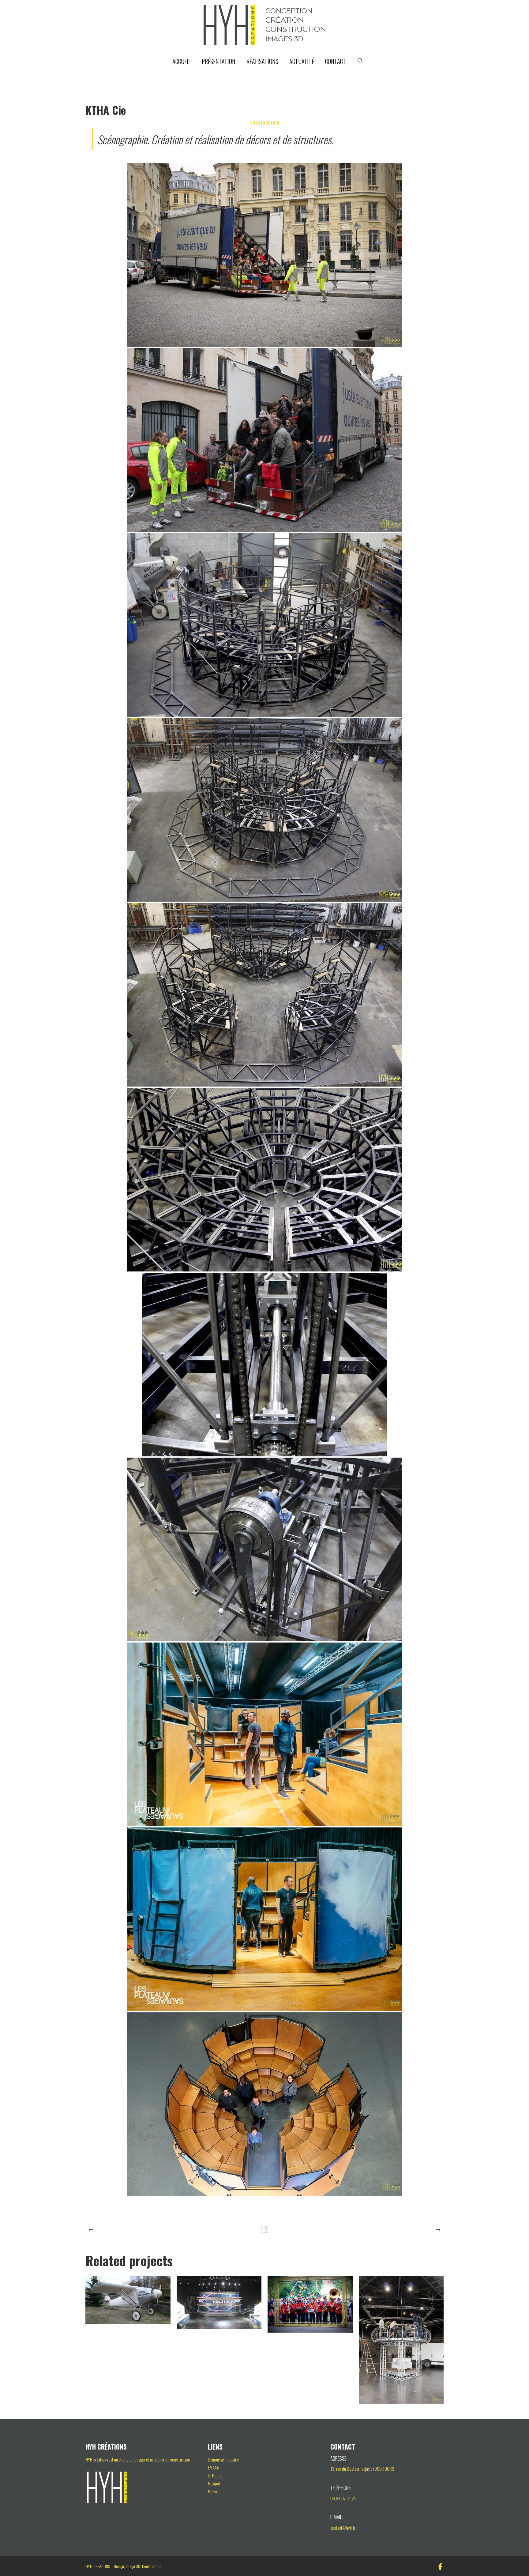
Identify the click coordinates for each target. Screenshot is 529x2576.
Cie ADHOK (401, 2343)
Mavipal (214, 2483)
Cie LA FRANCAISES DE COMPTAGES (128, 2303)
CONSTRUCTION (265, 123)
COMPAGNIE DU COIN (310, 2308)
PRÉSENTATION (219, 61)
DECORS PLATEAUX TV (219, 2306)
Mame (212, 2491)
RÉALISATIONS (262, 61)
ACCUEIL (182, 61)
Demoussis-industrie (223, 2459)
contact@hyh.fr (343, 2528)
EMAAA (213, 2467)
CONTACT (336, 61)
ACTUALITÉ (302, 61)
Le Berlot (215, 2475)
